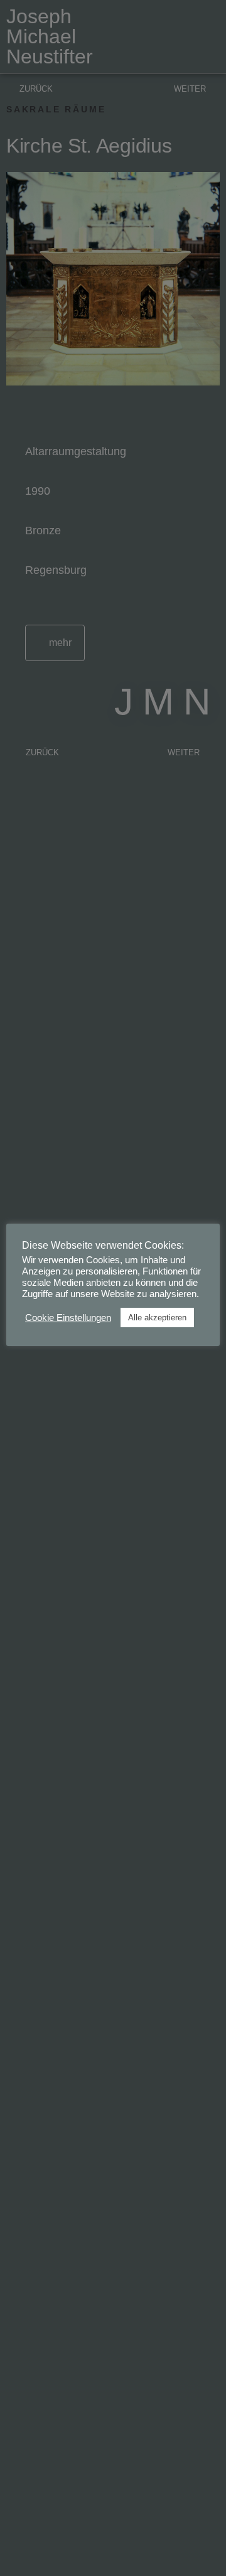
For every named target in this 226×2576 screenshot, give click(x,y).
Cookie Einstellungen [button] (68, 1318)
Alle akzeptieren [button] (157, 1318)
